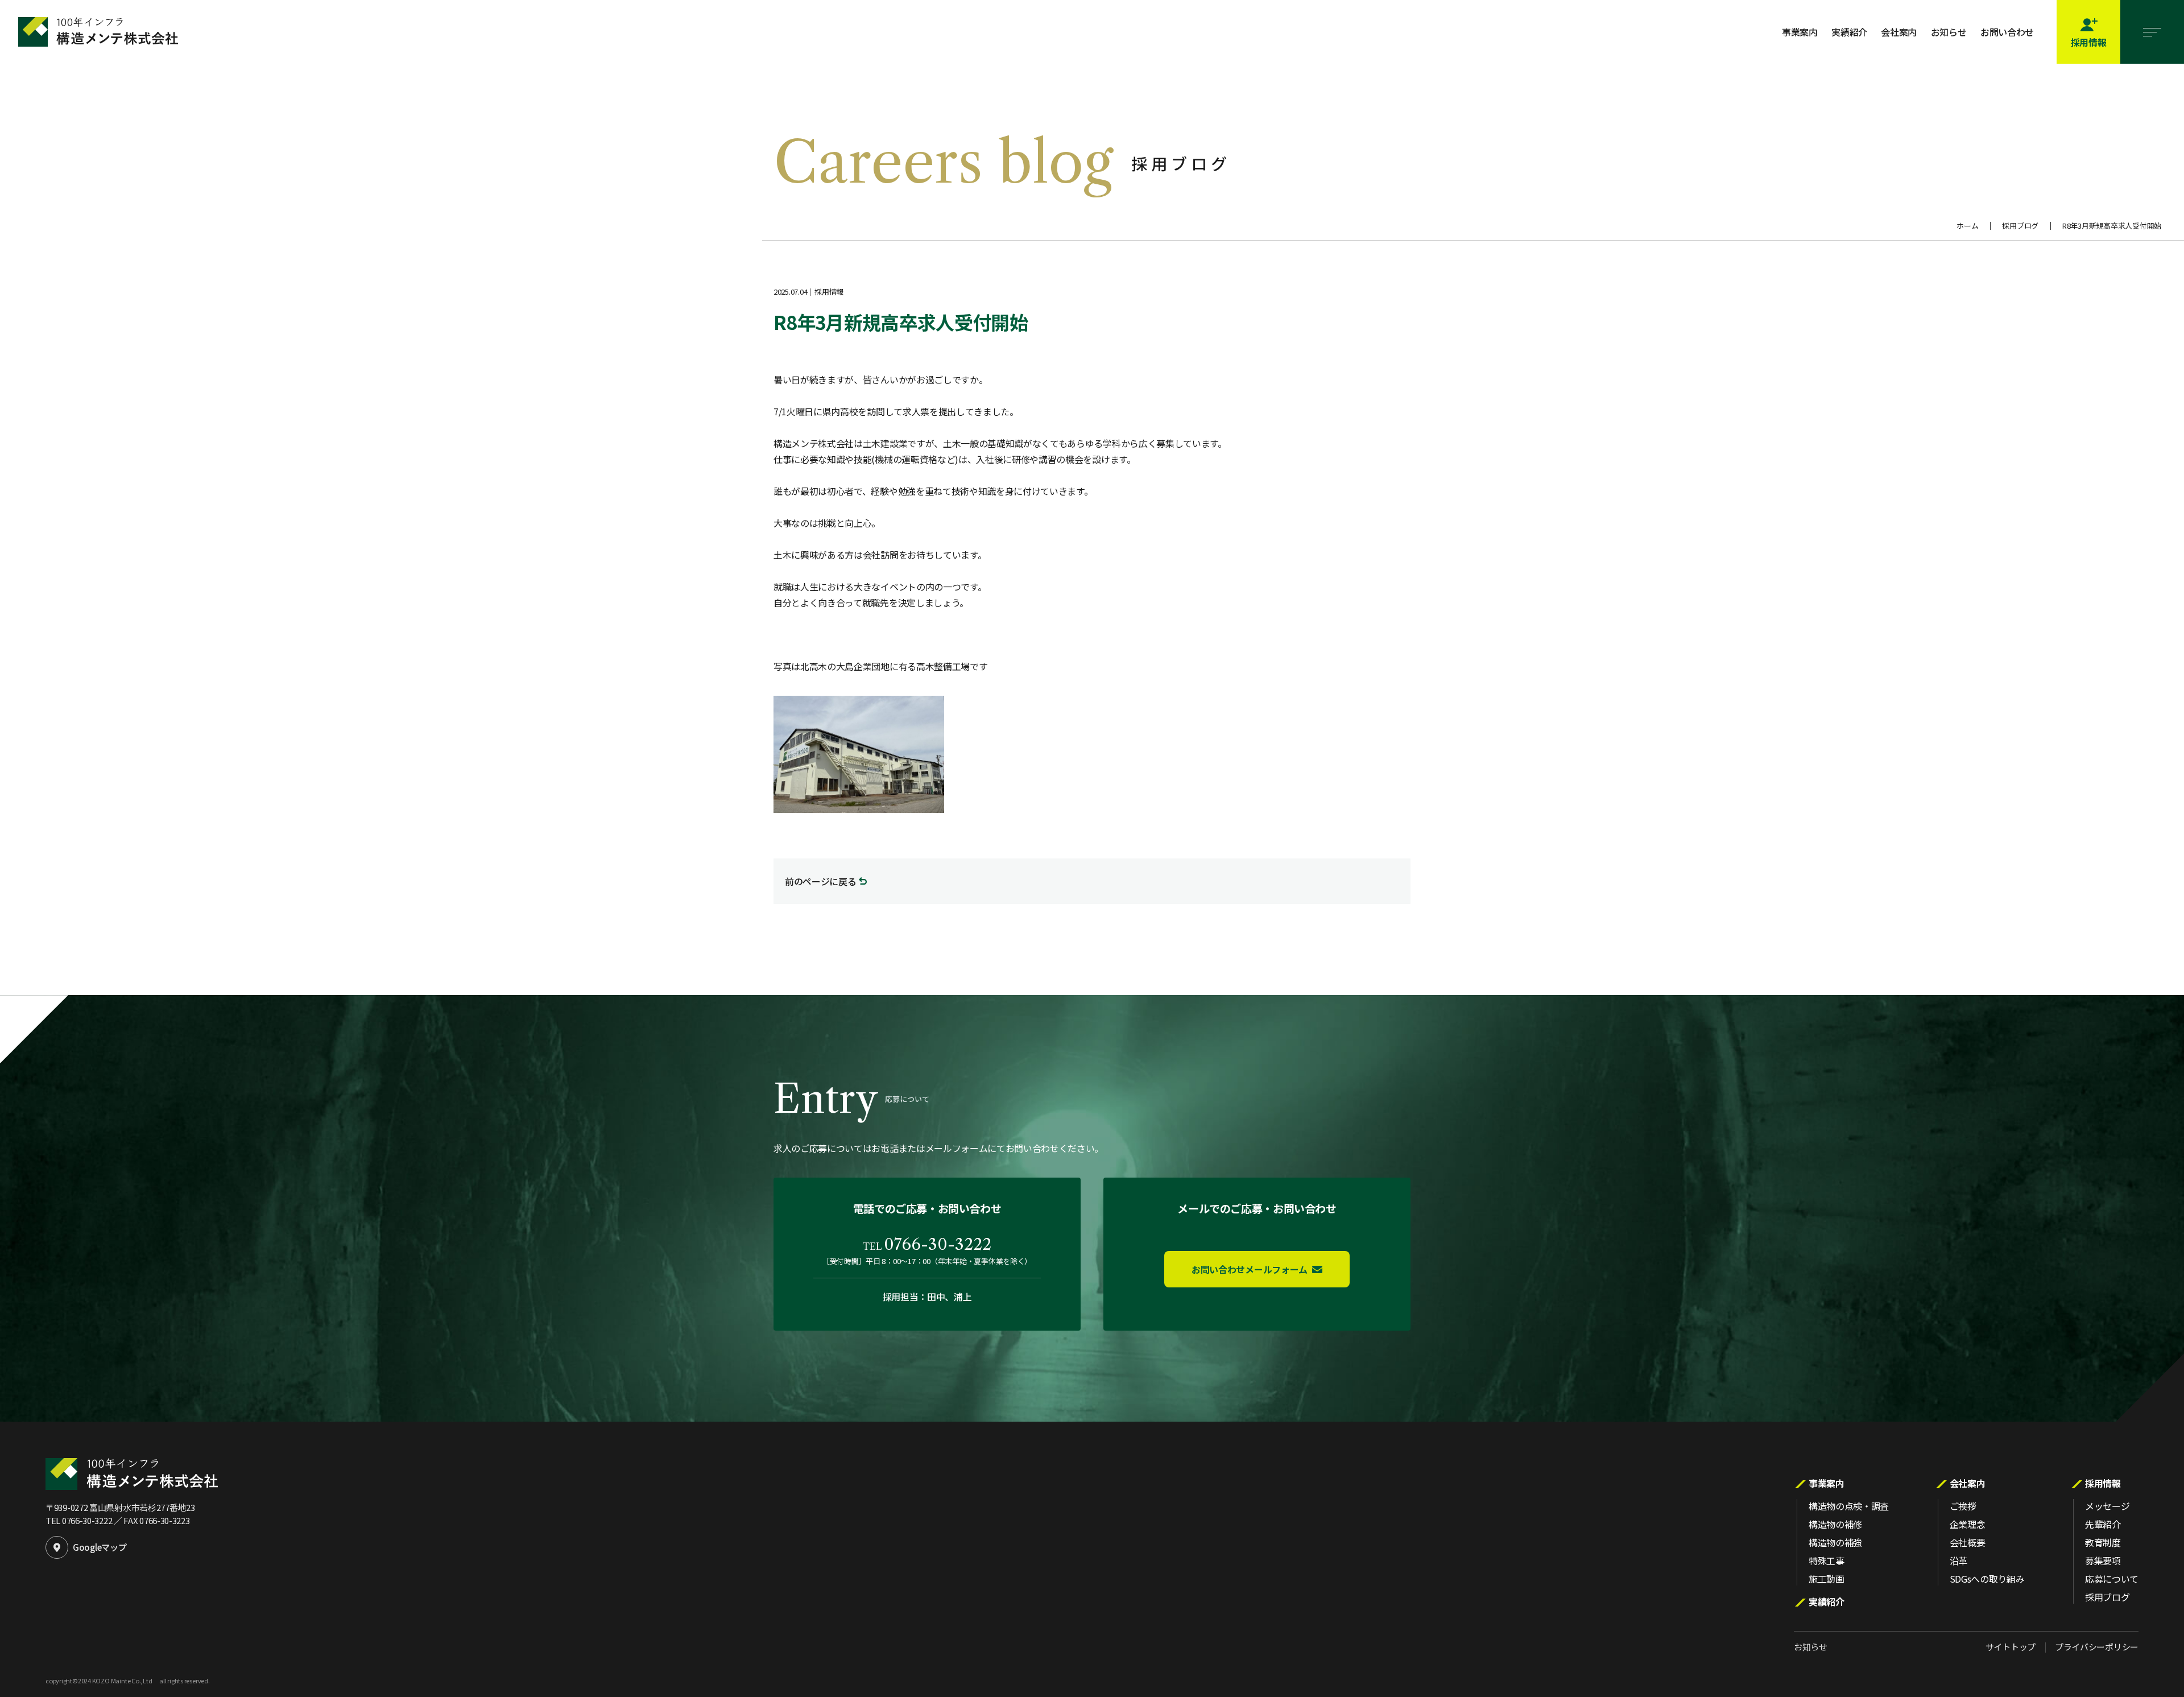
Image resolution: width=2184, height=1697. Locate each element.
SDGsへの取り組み (1987, 1579)
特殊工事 (1827, 1560)
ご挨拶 (1963, 1506)
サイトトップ (2011, 1647)
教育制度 (2103, 1542)
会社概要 (1968, 1542)
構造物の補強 (1835, 1542)
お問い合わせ (2007, 32)
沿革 (1958, 1560)
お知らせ (1949, 32)
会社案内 (1899, 32)
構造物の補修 (1835, 1524)
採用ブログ (2020, 226)
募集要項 (2103, 1560)
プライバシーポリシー (2097, 1647)
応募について (2112, 1579)
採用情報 (2103, 1483)
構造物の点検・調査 (1849, 1506)
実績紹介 (1849, 32)
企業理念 (1968, 1524)
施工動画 (1827, 1579)
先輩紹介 (2103, 1524)
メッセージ (2107, 1506)
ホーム (1967, 226)
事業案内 (1800, 32)
